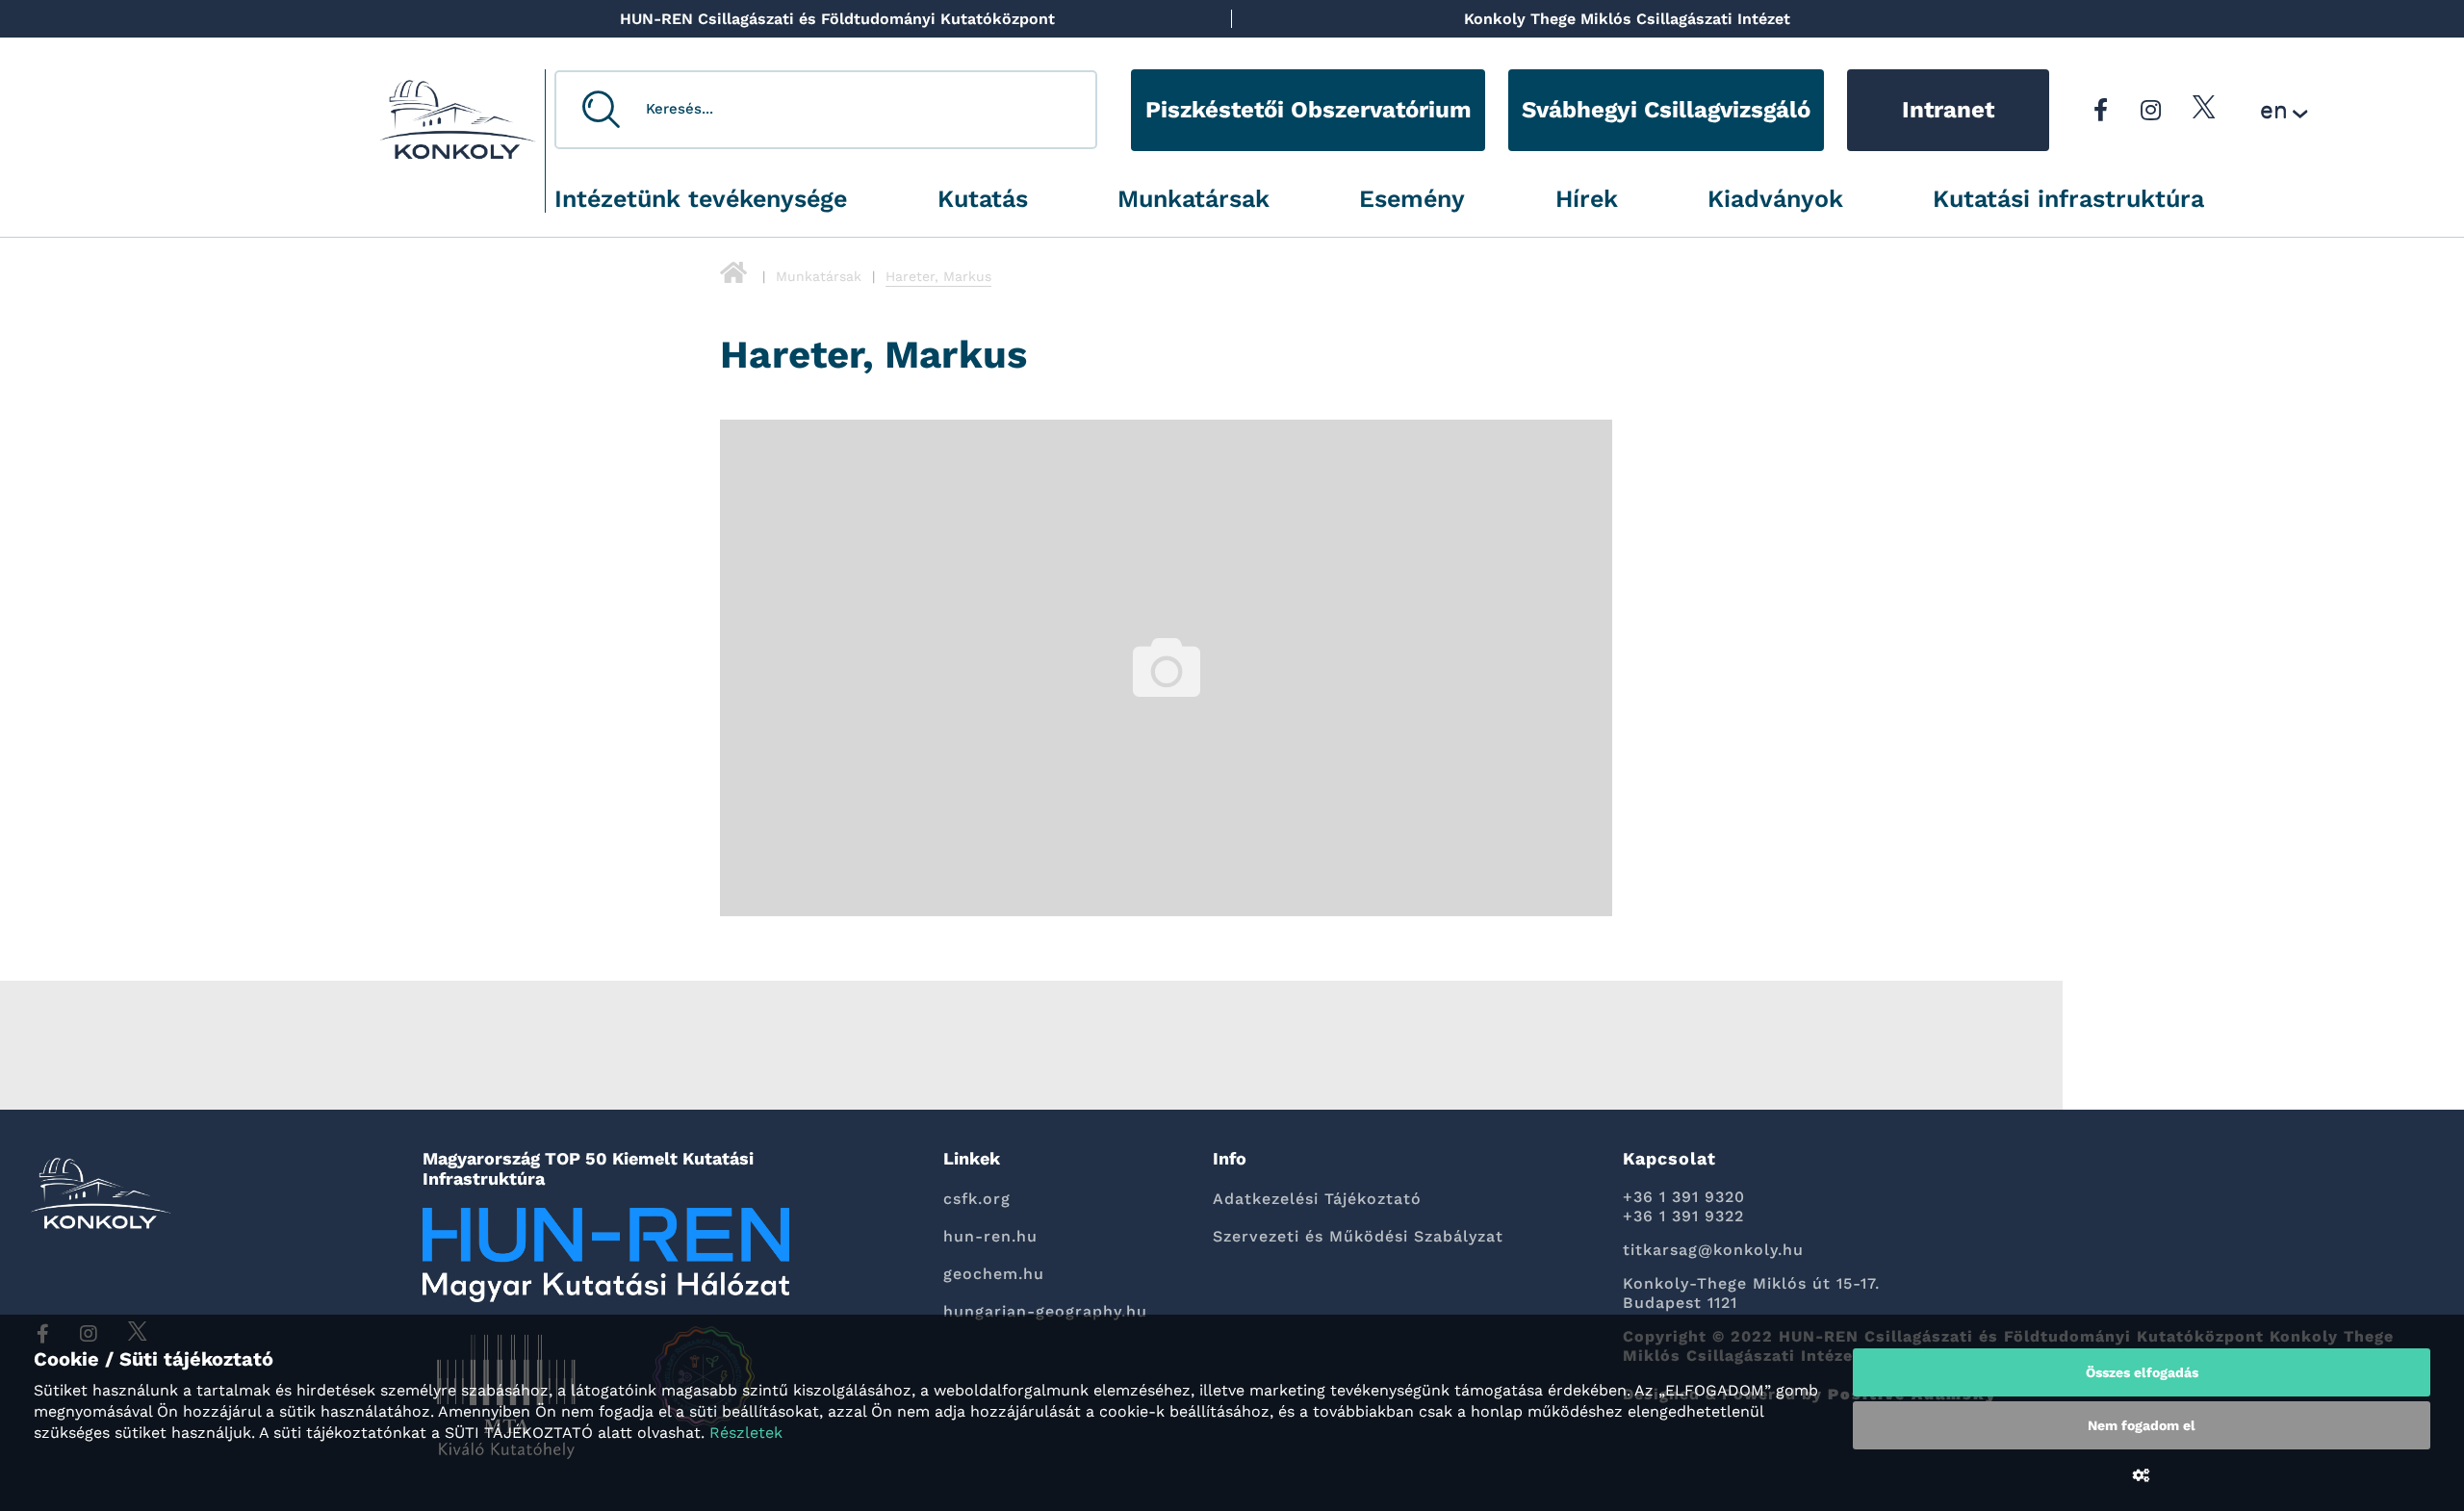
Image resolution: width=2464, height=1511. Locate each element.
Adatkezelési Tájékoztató (1317, 1199)
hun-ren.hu (990, 1236)
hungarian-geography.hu (1045, 1311)
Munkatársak (1193, 199)
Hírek (1587, 199)
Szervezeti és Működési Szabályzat (1358, 1236)
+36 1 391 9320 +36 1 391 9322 (1684, 1206)
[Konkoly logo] (458, 125)
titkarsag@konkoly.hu (1713, 1250)
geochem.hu (994, 1274)
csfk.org (977, 1199)
